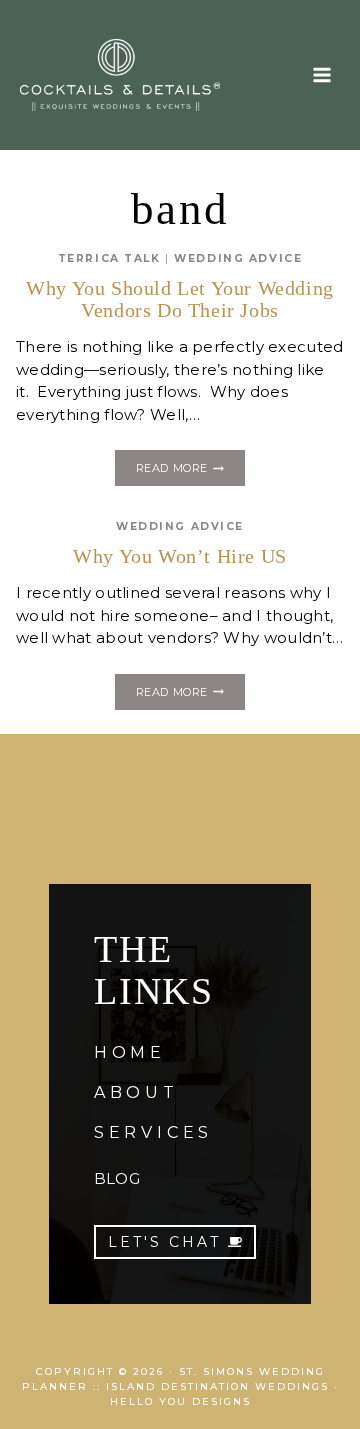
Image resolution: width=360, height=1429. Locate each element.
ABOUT (136, 1092)
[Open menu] (321, 74)
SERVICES (153, 1132)
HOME (130, 1052)
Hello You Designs (180, 1401)
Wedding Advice (238, 258)
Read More (190, 471)
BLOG (117, 1178)
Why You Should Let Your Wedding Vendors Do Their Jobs (180, 299)
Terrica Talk (109, 258)
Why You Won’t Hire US (180, 556)
